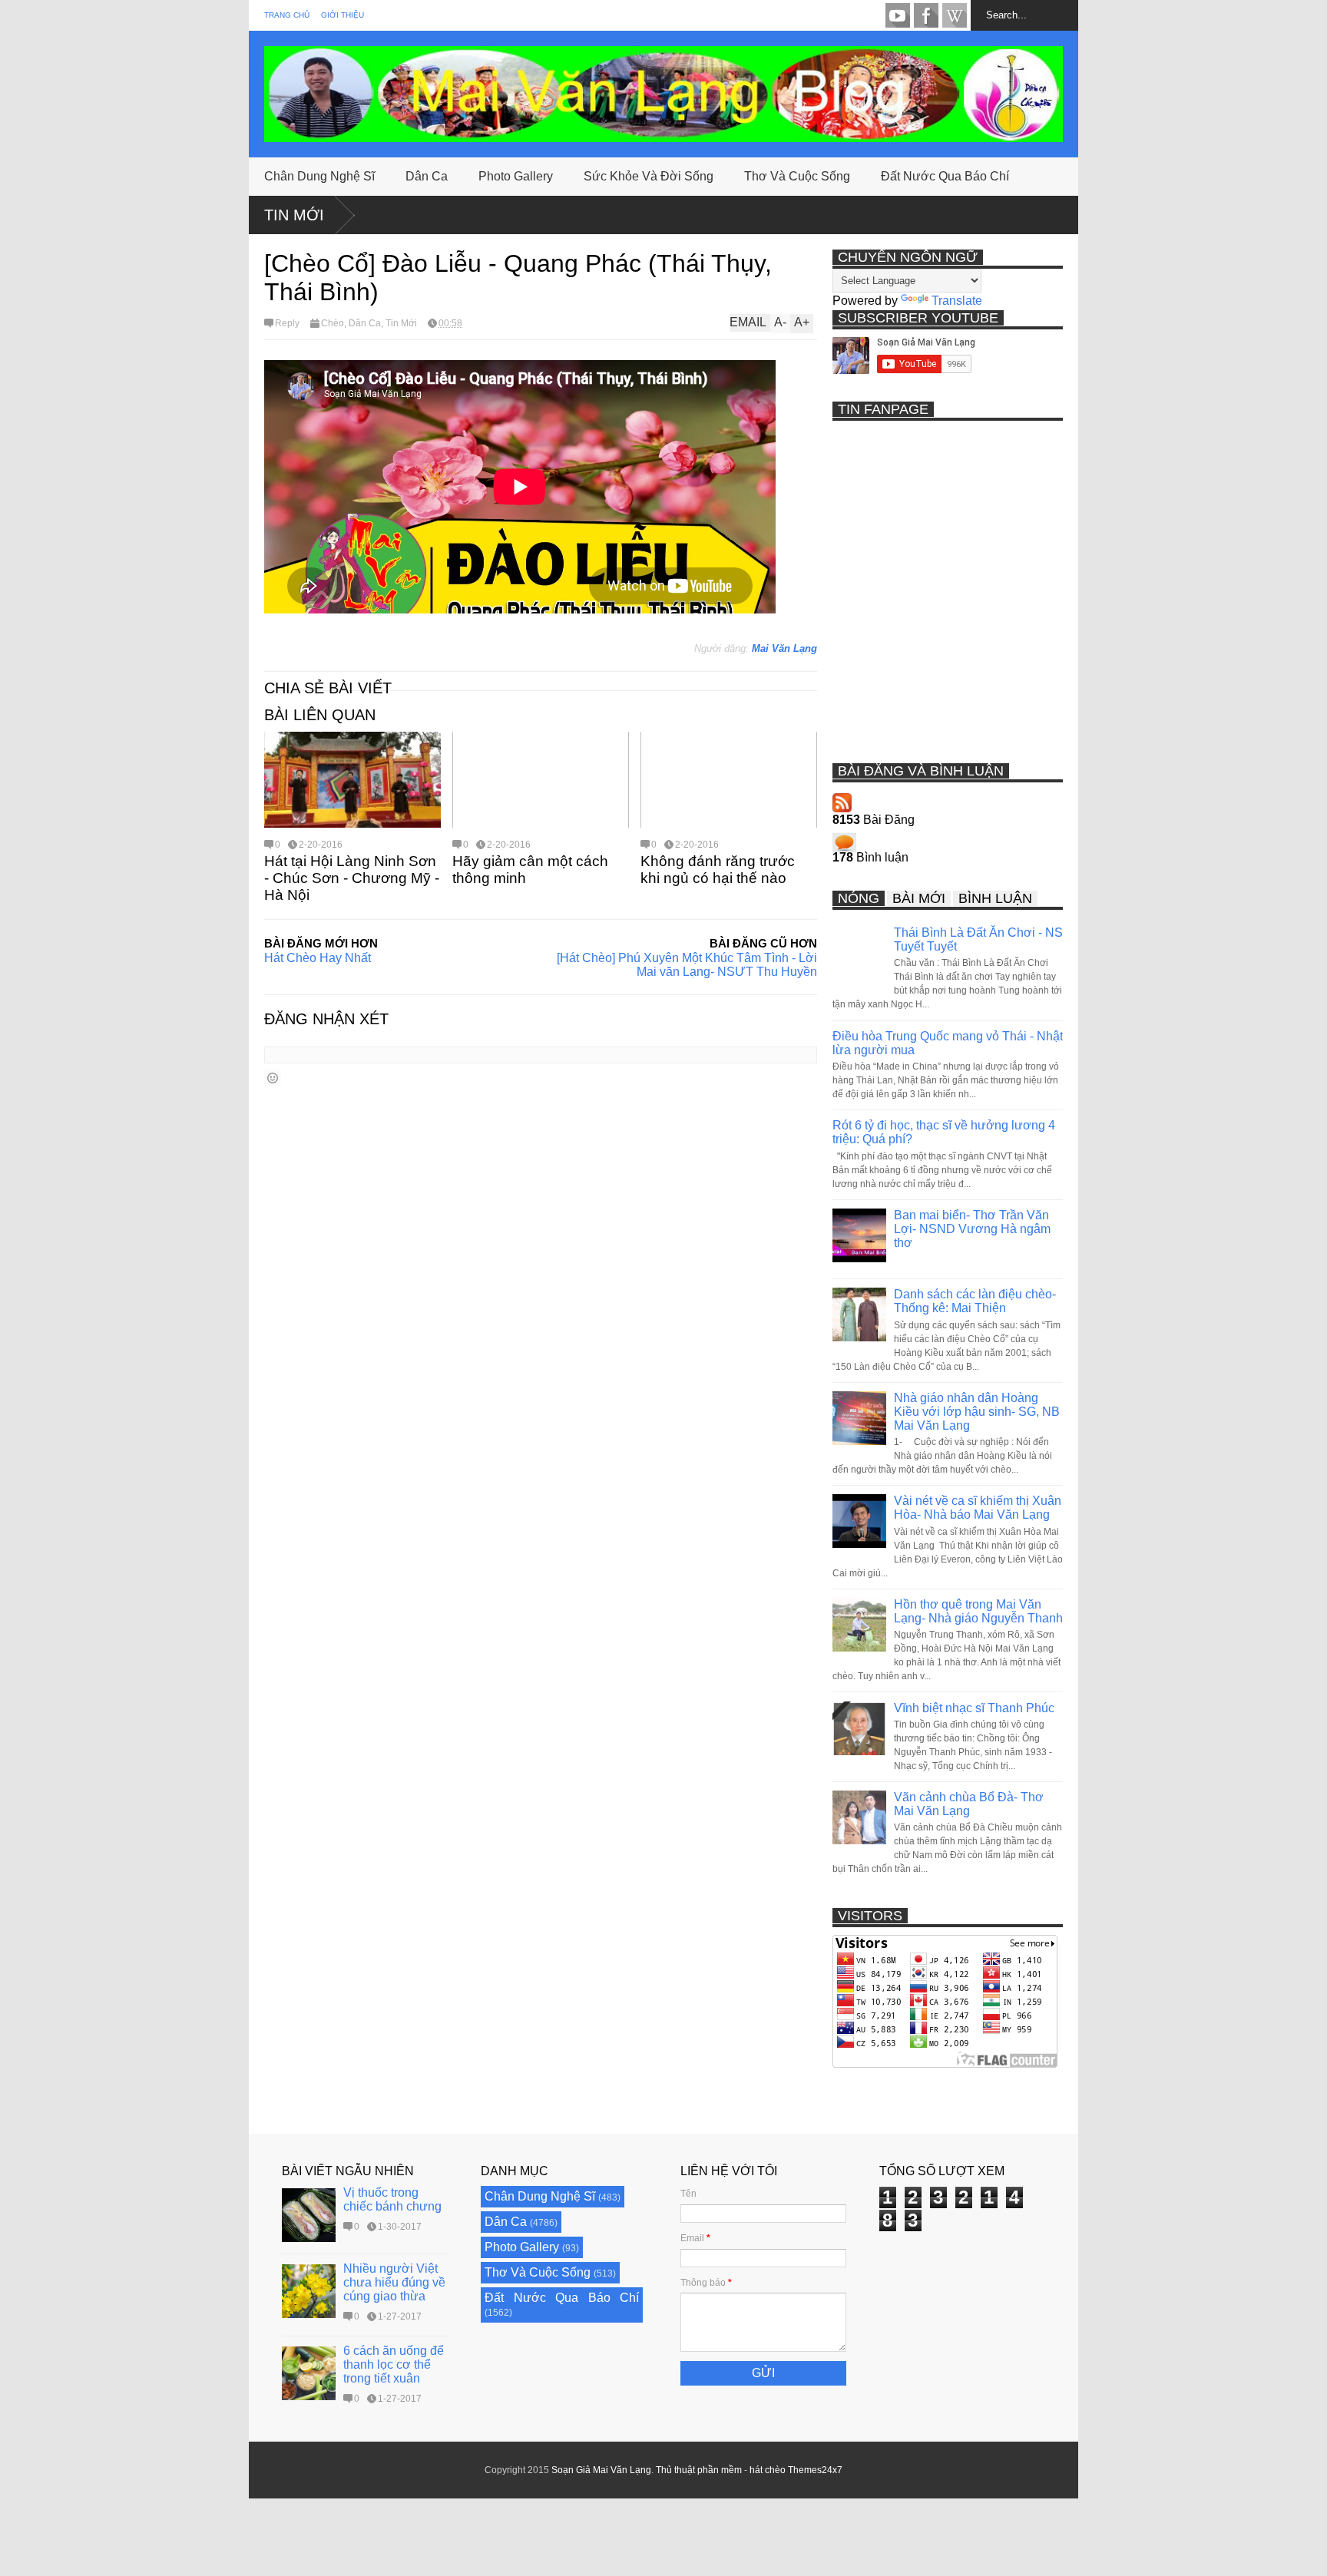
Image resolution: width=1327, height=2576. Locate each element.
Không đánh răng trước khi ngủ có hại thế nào (718, 870)
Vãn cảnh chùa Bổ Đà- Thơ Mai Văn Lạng (969, 1804)
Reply (287, 323)
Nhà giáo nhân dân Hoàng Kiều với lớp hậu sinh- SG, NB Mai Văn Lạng (977, 1412)
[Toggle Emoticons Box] (273, 1078)
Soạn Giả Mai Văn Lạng (601, 2470)
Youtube (898, 15)
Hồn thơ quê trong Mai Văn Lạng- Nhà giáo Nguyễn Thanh (978, 1611)
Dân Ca (427, 176)
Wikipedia (955, 15)
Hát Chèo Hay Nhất (318, 958)
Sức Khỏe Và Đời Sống (649, 176)
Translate (957, 301)
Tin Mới (294, 215)
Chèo (333, 323)
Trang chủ (287, 15)
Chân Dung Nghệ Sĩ (319, 176)
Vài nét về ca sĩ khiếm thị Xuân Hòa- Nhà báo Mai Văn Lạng (978, 1508)
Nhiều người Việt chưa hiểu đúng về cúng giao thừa (394, 2282)
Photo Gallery (516, 176)
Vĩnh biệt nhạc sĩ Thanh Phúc (974, 1708)
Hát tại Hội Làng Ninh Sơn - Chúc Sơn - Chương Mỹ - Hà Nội (352, 878)
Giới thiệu (343, 15)
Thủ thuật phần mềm (699, 2470)
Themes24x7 (815, 2470)
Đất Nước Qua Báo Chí (945, 176)
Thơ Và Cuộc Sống (797, 176)
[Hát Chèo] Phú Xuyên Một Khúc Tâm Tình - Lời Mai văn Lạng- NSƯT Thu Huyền (687, 965)
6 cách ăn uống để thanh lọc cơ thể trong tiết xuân (394, 2364)
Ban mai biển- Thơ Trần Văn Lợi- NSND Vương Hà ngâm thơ (972, 1229)
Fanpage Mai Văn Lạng (926, 15)
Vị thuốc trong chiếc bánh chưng (392, 2199)
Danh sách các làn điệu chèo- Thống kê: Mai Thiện (975, 1301)
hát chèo (768, 2470)
